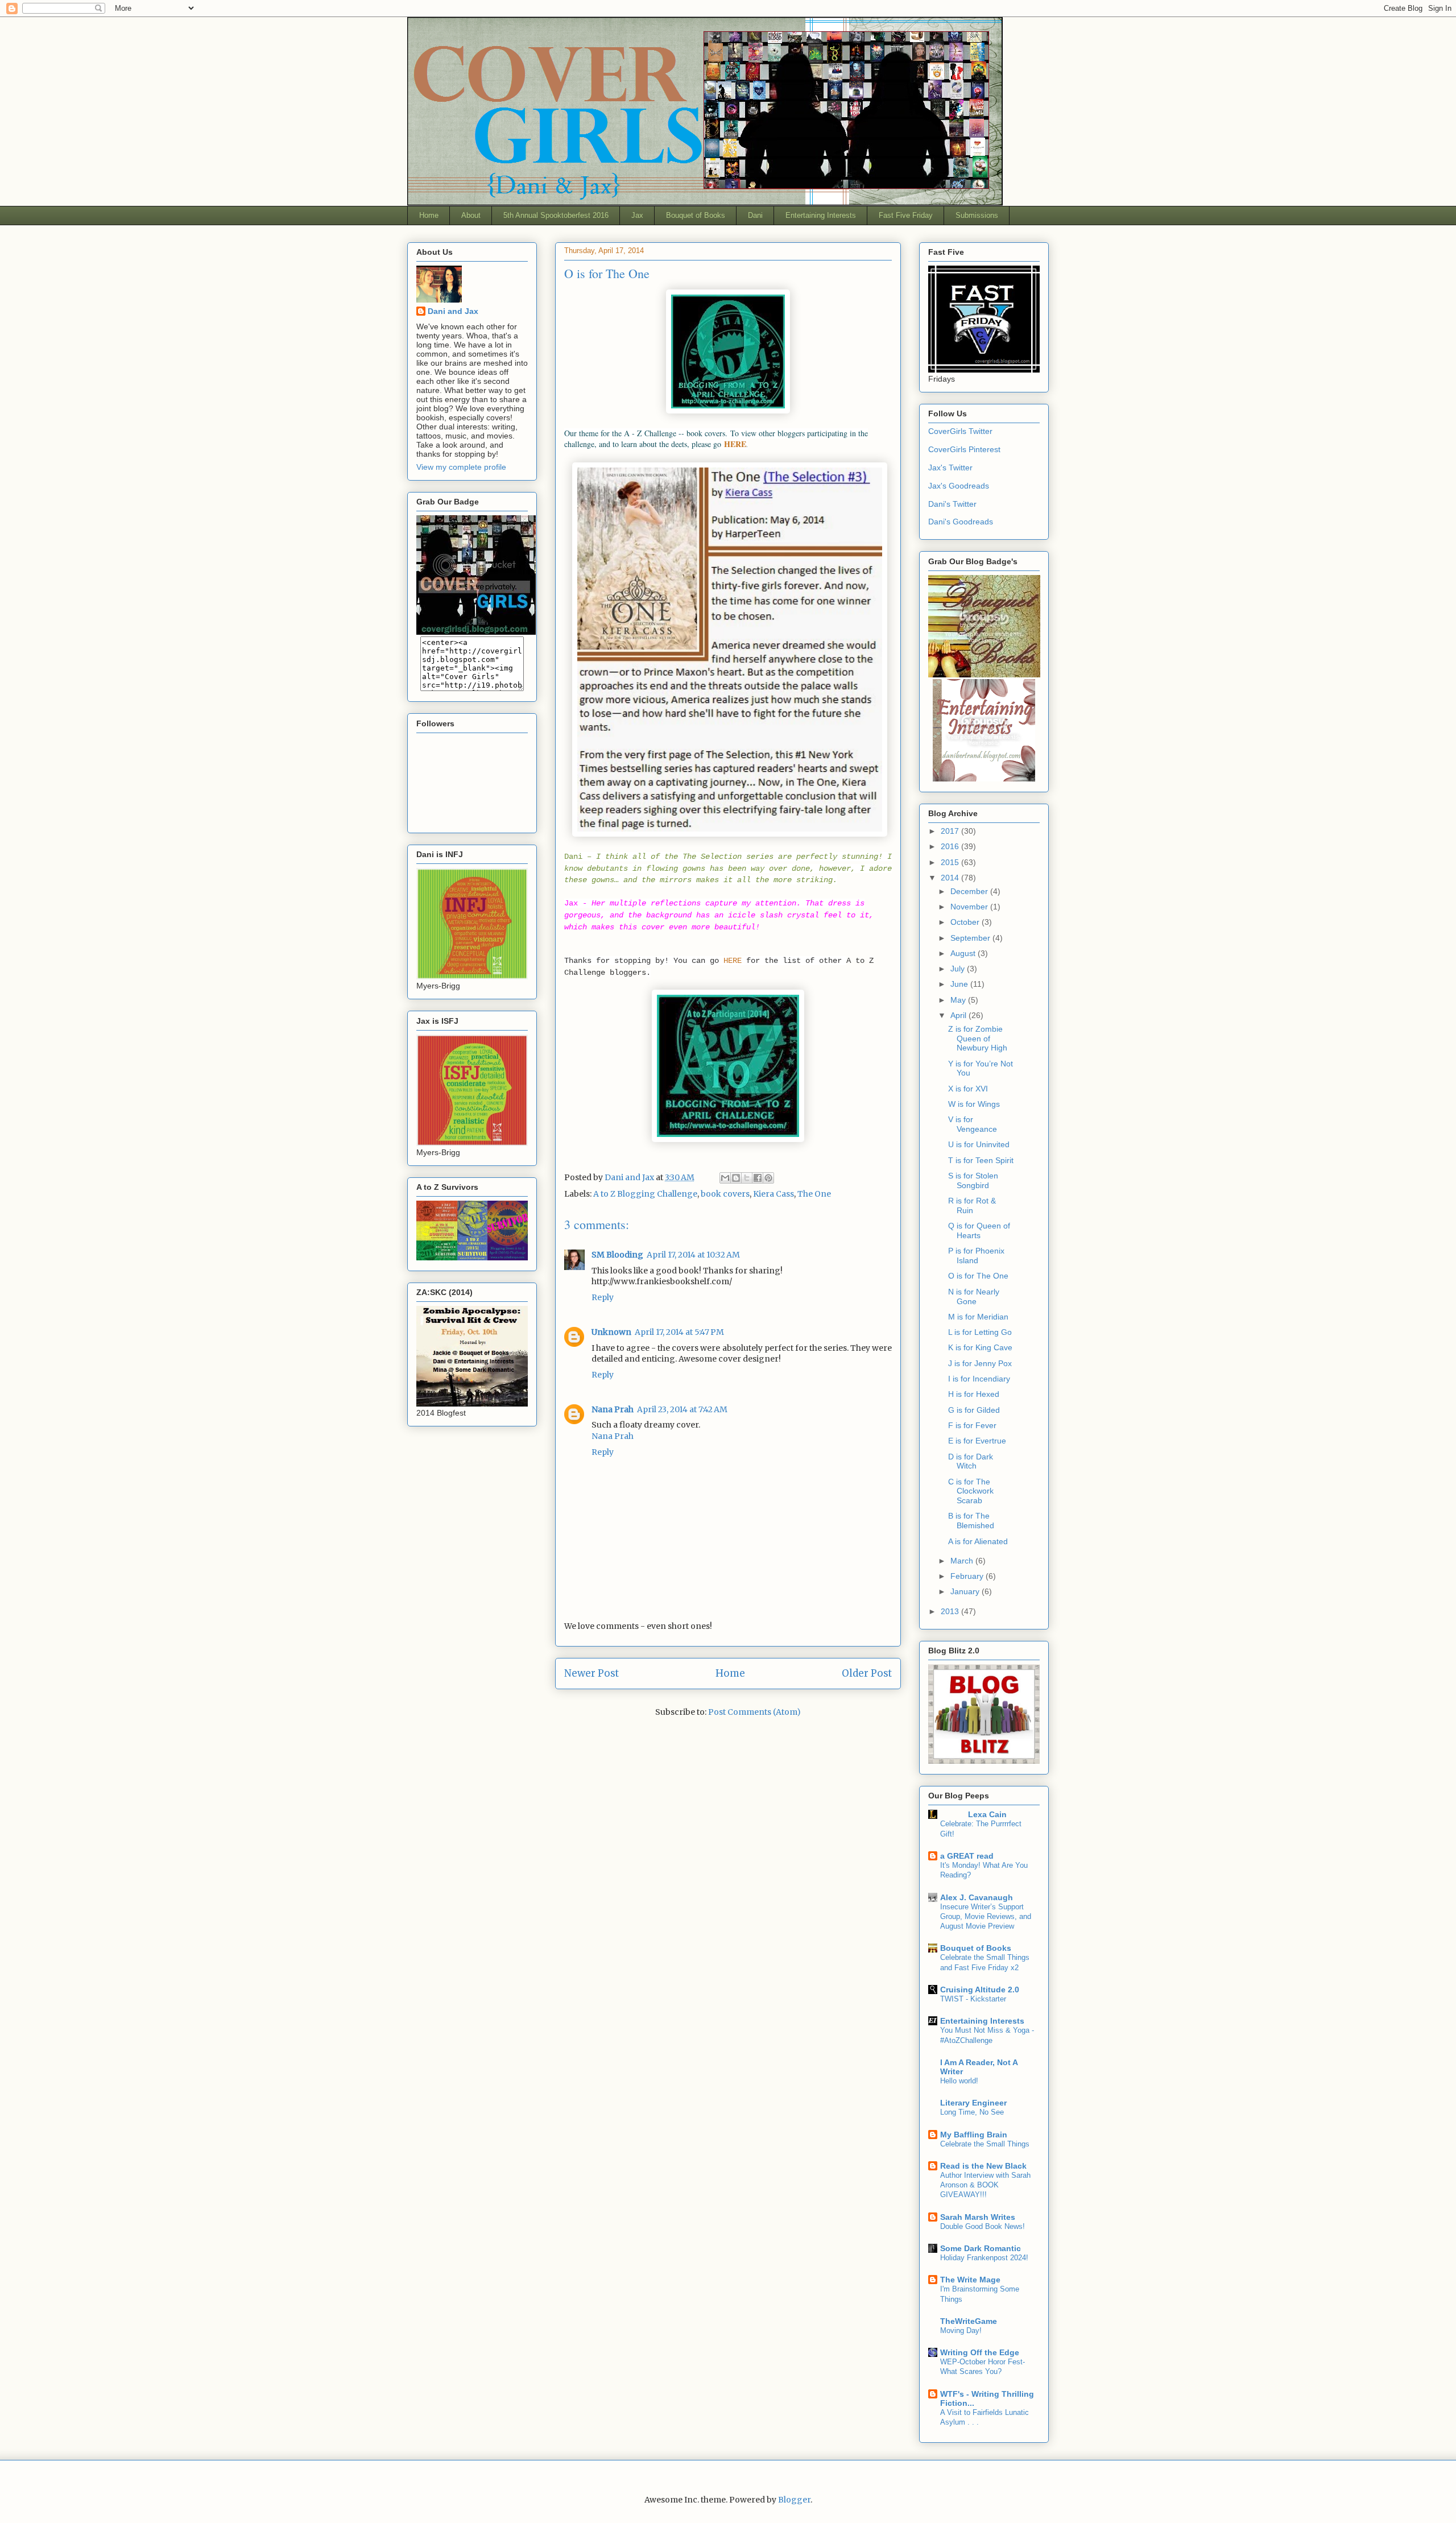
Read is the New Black (983, 2166)
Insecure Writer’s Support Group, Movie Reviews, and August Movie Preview (986, 1917)
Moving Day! (961, 2330)
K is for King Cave (980, 1347)
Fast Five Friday (906, 215)
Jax (637, 215)
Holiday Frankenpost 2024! (984, 2258)
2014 (951, 878)
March (963, 1561)
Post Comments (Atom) (754, 1712)
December (970, 891)
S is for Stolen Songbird (973, 1180)
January (966, 1591)
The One (814, 1194)
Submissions (977, 215)
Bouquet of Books (696, 215)
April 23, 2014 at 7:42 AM (682, 1409)
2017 (951, 831)
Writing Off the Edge (980, 2352)
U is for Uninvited (979, 1144)
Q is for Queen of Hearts (979, 1231)
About (471, 215)
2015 (951, 862)
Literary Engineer (973, 2103)
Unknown (611, 1332)
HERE (733, 961)
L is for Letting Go (980, 1332)
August (964, 953)
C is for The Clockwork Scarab (971, 1491)
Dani (755, 215)
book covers (725, 1194)
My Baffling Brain (974, 2135)
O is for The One (978, 1276)
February (968, 1576)
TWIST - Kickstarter (973, 1999)
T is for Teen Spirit (981, 1160)
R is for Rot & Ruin (972, 1205)
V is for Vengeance (973, 1124)
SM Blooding (617, 1255)
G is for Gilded (974, 1410)
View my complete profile (461, 467)
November (970, 907)
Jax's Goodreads (959, 486)
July (959, 969)
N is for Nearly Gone (974, 1296)
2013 (951, 1611)
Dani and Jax (453, 311)
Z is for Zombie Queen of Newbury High (978, 1039)
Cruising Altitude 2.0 (980, 1990)
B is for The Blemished (971, 1521)
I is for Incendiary (979, 1379)
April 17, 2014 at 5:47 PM (679, 1332)
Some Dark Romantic (981, 2248)
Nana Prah (613, 1409)
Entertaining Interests (821, 215)
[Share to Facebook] (758, 1178)
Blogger (794, 2500)
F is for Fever (972, 1425)
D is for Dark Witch (971, 1461)
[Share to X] (747, 1178)
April (959, 1015)
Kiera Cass (773, 1194)
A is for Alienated (978, 1541)
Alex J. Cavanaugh (977, 1897)
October (966, 922)
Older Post (867, 1673)
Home (429, 215)
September (971, 938)
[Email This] (725, 1178)
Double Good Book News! (983, 2226)
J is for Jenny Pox (980, 1363)
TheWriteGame (969, 2321)
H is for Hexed (974, 1394)
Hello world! (959, 2081)
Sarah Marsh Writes (978, 2217)
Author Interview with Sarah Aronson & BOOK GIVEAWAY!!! (985, 2185)
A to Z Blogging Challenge (645, 1194)
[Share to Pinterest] (768, 1178)
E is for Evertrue (977, 1441)
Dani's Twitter (952, 504)
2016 (951, 846)
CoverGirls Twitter (960, 431)
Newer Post (591, 1673)
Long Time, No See (972, 2112)
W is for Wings (974, 1104)
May (959, 1000)
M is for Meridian (978, 1317)
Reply (603, 1297)
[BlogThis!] (736, 1178)
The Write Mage (970, 2280)
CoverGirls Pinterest (964, 449)
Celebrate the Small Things (985, 2144)
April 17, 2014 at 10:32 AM (693, 1255)
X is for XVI (968, 1089)
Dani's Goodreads (961, 522)
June (960, 984)
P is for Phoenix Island (976, 1256)
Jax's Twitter (950, 468)
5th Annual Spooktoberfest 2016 (556, 215)
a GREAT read (967, 1856)
